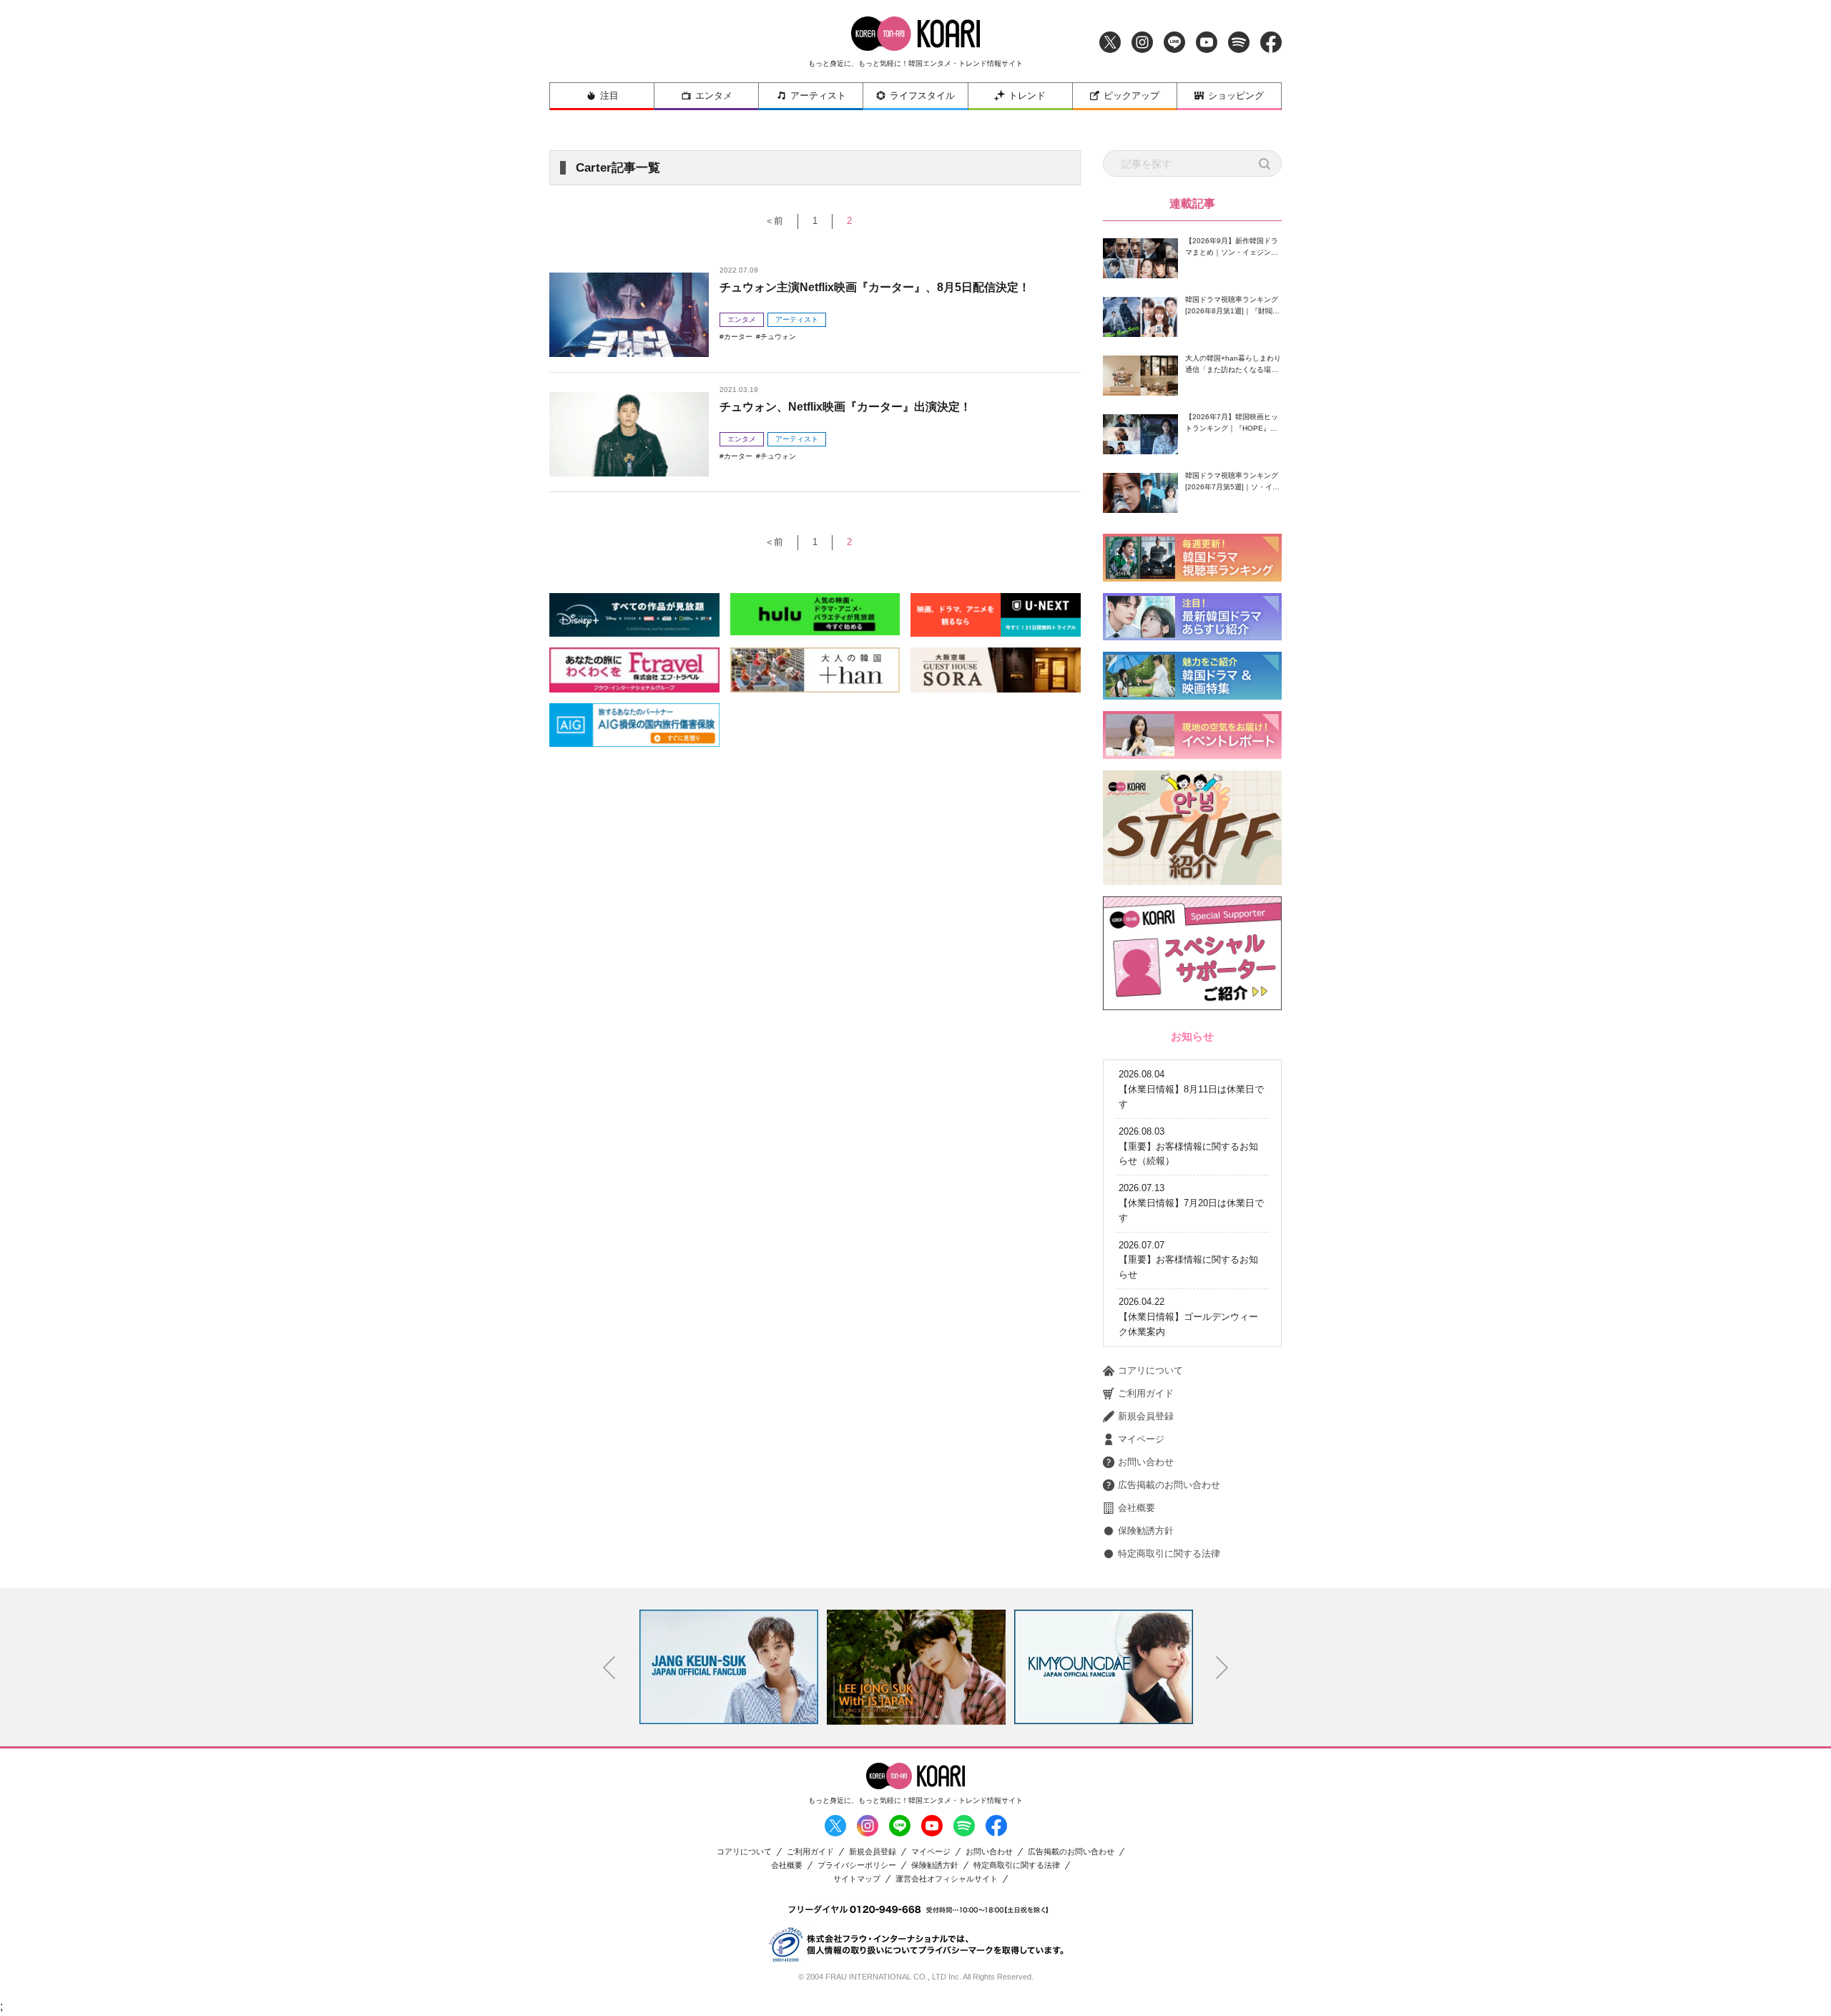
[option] (729, 1667)
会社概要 (1137, 1508)
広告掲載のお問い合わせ (1169, 1485)
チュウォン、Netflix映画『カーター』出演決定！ (845, 407)
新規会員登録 (1146, 1416)
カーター (738, 337)
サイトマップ (857, 1879)
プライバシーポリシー (857, 1865)
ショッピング (1236, 96)
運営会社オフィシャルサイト (947, 1879)
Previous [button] (609, 1668)
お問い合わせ (1146, 1462)
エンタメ (714, 96)
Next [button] (1222, 1668)
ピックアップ (1132, 96)
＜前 (774, 221)
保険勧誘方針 (1146, 1531)
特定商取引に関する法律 (1169, 1553)
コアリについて (1150, 1370)
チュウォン (778, 337)
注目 (609, 96)
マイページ (1141, 1439)
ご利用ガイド (1146, 1393)
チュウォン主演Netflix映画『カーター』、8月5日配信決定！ (875, 287)
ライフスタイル (922, 96)
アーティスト (818, 96)
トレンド (1027, 96)
